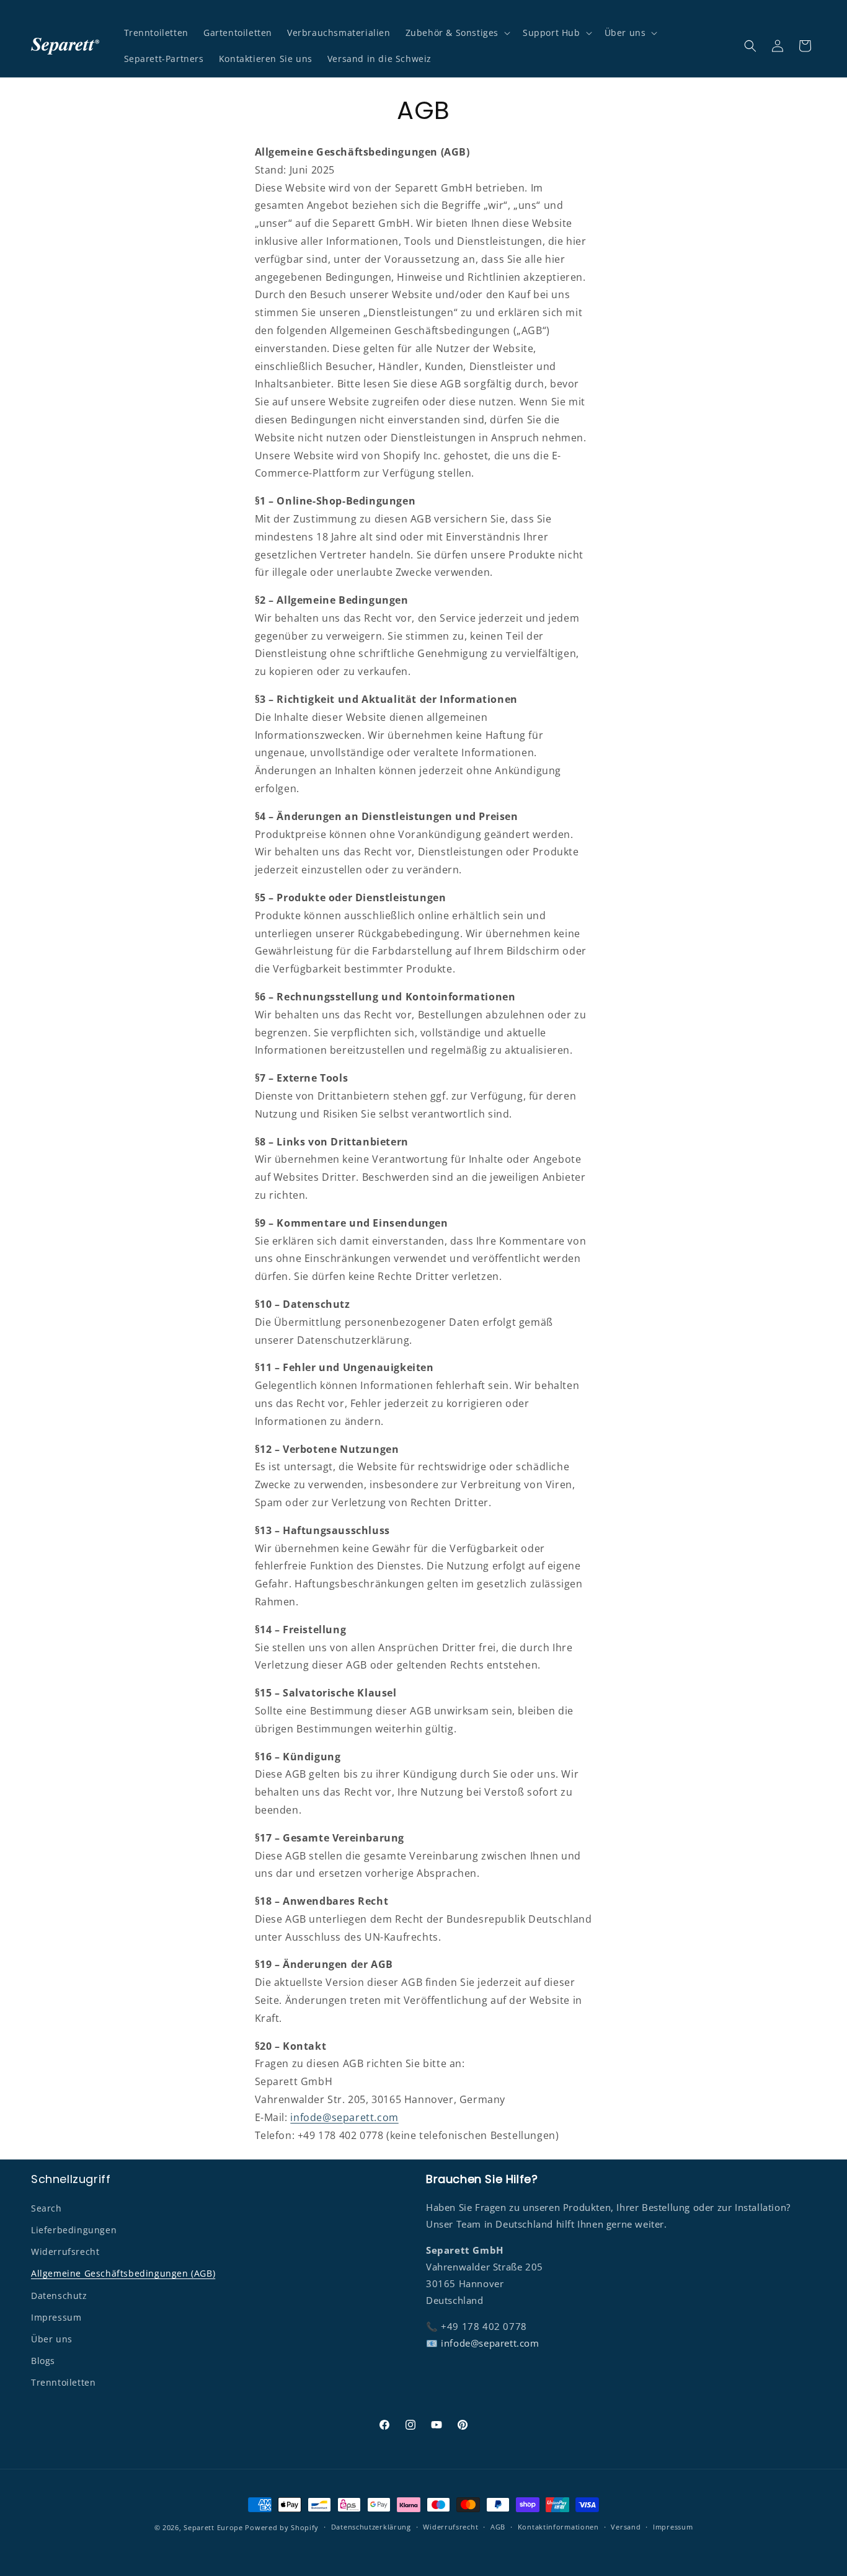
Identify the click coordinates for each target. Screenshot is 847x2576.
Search (47, 2208)
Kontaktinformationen (558, 2527)
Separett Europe (213, 2527)
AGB (498, 2527)
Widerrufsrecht (65, 2251)
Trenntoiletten (63, 2382)
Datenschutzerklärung (371, 2527)
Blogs (43, 2360)
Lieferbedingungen (74, 2229)
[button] (457, 33)
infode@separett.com (344, 2117)
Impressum (56, 2317)
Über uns (52, 2338)
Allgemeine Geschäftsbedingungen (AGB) (123, 2273)
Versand (626, 2527)
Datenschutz (59, 2295)
